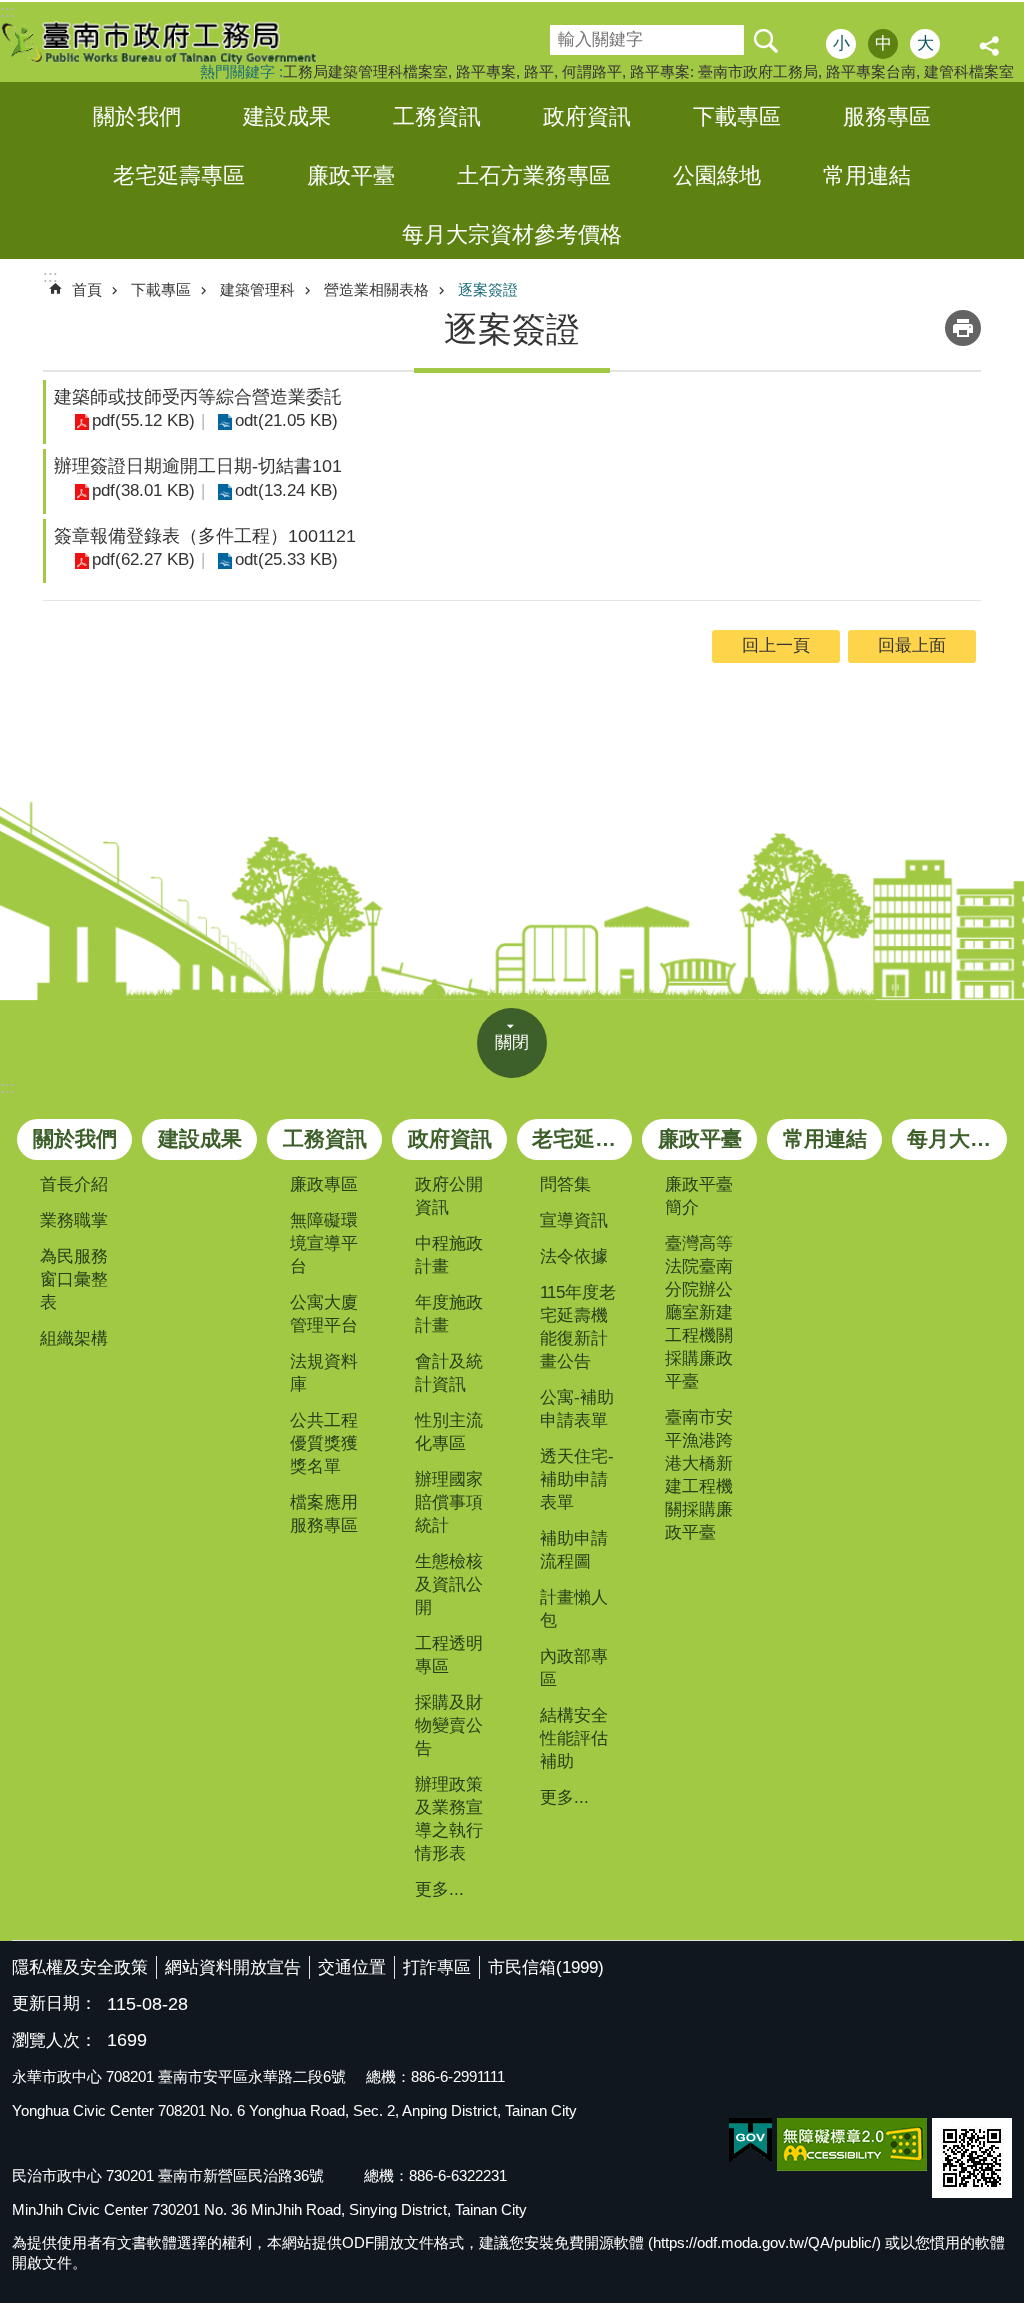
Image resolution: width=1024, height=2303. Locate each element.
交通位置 (352, 1967)
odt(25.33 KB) (286, 559)
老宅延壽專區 (179, 175)
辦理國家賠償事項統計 (449, 1502)
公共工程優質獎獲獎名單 (324, 1443)
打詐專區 (437, 1967)
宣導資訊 (574, 1220)
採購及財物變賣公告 (449, 1725)
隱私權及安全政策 (80, 1967)
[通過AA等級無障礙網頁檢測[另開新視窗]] (852, 2144)
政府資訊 (587, 116)
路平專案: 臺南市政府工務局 (724, 71)
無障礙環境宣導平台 (324, 1243)
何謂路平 (592, 71)
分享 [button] (992, 46)
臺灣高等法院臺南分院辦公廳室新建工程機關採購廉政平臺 (699, 1312)
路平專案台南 (871, 71)
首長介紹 (74, 1184)
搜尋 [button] (765, 40)
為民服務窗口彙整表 (74, 1279)
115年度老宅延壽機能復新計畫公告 (578, 1327)
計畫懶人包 (574, 1609)
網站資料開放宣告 (233, 1967)
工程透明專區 (449, 1655)
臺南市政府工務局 (175, 42)
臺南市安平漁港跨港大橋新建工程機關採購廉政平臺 (699, 1475)
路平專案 (486, 71)
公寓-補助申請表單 (577, 1409)
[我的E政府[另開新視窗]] (750, 2141)
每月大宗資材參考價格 (512, 234)
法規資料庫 (324, 1373)
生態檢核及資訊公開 (449, 1584)
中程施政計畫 (449, 1255)
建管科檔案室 (969, 71)
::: (7, 1087)
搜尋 (564, 33)
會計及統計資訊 (449, 1373)
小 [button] (841, 43)
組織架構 (74, 1338)
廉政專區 (324, 1184)
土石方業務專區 (534, 175)
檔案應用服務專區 (324, 1514)
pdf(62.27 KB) (143, 559)
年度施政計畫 (449, 1314)
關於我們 (137, 116)
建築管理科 (257, 289)
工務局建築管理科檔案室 (365, 71)
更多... (439, 1889)
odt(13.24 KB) (286, 490)
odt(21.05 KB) (286, 420)
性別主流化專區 (449, 1432)
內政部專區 (574, 1668)
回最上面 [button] (912, 645)
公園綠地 (717, 175)
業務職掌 (74, 1220)
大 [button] (925, 43)
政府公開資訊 (449, 1196)
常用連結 (867, 175)
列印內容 (963, 328)
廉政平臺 (351, 175)
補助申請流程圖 (574, 1550)
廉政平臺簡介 (699, 1196)
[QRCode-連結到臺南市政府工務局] (972, 2158)
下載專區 (737, 116)
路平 (539, 71)
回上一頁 (776, 645)
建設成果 (287, 116)
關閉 (512, 1042)
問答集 (565, 1184)
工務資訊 (437, 116)
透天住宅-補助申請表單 (577, 1479)
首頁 (87, 289)
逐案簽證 (488, 289)
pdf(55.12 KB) (143, 420)
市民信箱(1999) (546, 1967)
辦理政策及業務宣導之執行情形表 (449, 1819)
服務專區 (887, 116)
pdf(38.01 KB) (143, 490)
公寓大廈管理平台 (324, 1314)
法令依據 (574, 1256)
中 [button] (883, 43)
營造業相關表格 (376, 289)
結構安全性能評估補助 (574, 1738)
